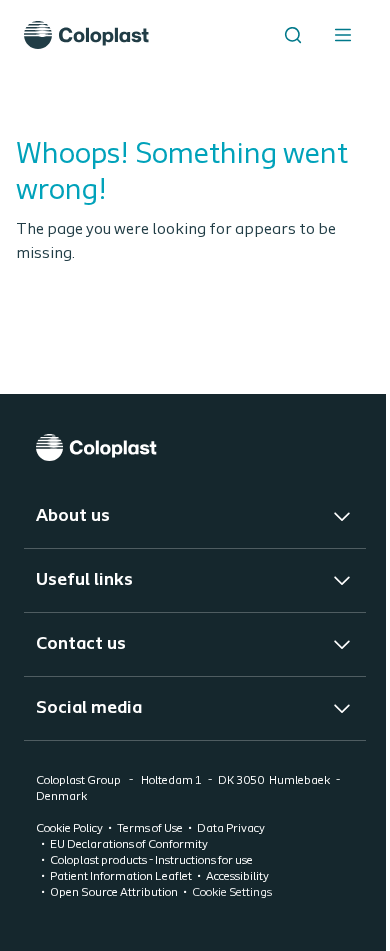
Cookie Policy (69, 829)
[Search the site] (293, 35)
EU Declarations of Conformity (129, 845)
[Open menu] (343, 35)
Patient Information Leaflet (121, 877)
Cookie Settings (232, 893)
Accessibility (237, 877)
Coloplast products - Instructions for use (151, 861)
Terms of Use (150, 829)
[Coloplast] (195, 447)
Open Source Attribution (114, 893)
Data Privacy (231, 829)
